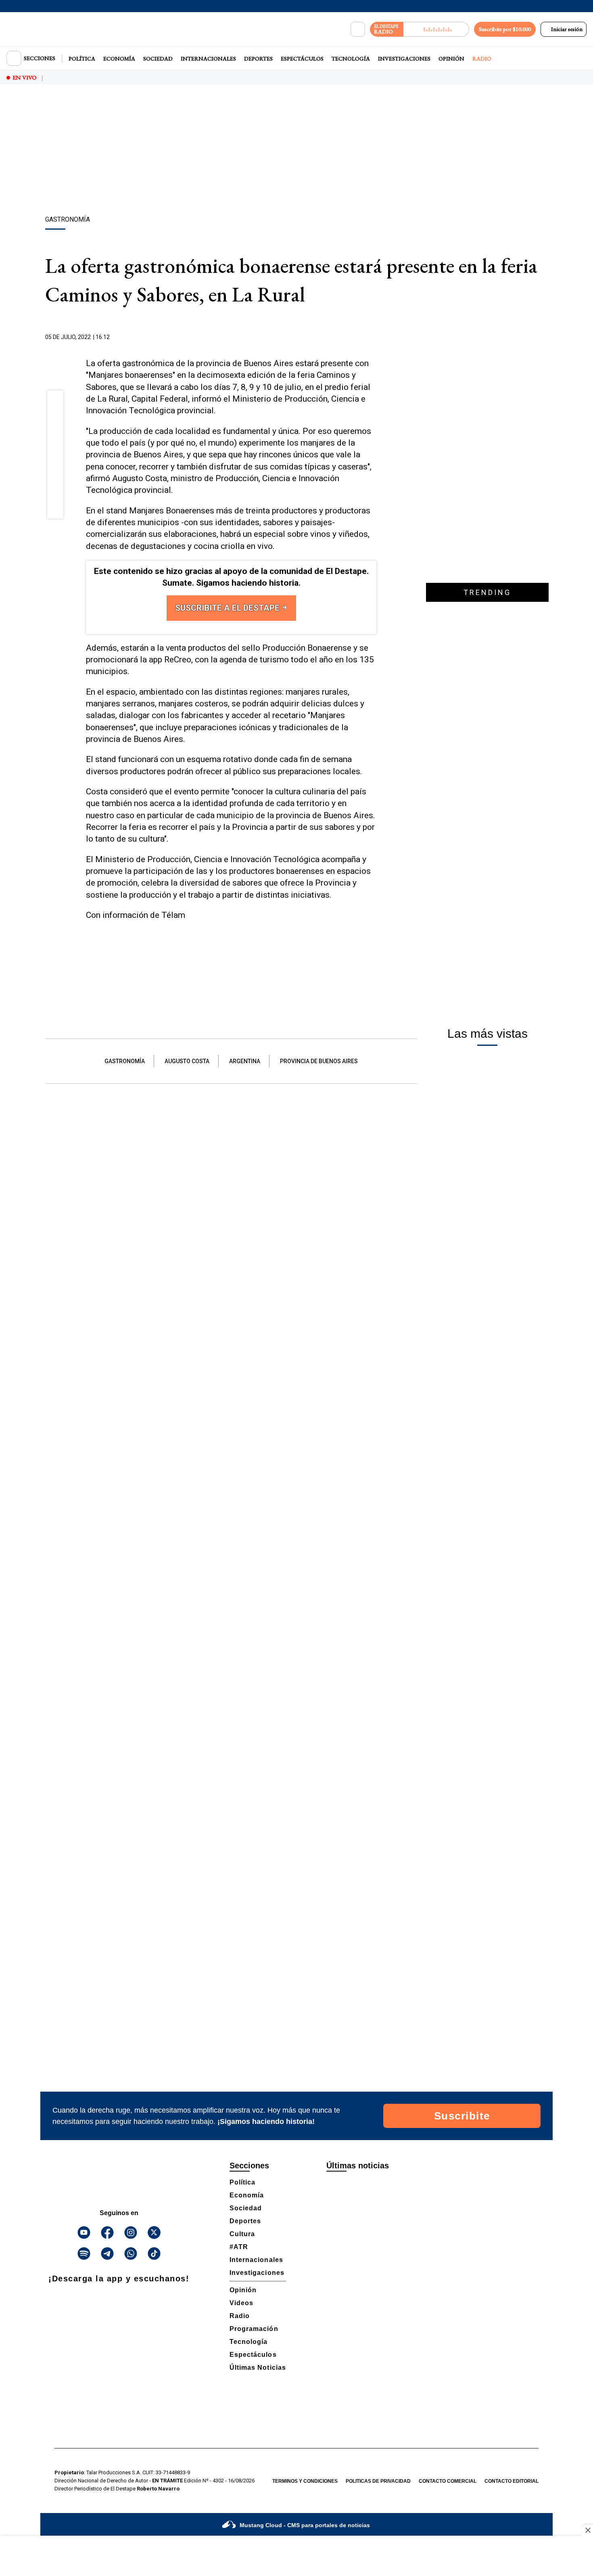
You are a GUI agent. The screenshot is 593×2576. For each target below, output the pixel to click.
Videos (241, 2303)
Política (82, 59)
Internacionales (208, 59)
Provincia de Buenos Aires (319, 1061)
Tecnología (351, 59)
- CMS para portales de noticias (305, 2525)
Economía (119, 59)
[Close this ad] (587, 2530)
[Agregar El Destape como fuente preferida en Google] (374, 337)
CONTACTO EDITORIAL (512, 2481)
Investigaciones (404, 59)
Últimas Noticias (258, 2368)
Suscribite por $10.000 (505, 29)
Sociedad (158, 59)
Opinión (451, 59)
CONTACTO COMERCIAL (448, 2481)
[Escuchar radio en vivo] (436, 29)
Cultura (242, 2234)
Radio (482, 59)
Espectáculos (302, 59)
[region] (296, 151)
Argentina (245, 1061)
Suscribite (462, 2116)
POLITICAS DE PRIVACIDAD (378, 2481)
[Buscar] (358, 29)
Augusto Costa (187, 1061)
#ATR (239, 2247)
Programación (254, 2329)
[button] (55, 401)
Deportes (258, 59)
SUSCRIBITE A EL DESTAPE (228, 608)
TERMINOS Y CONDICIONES (305, 2481)
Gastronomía (125, 1061)
